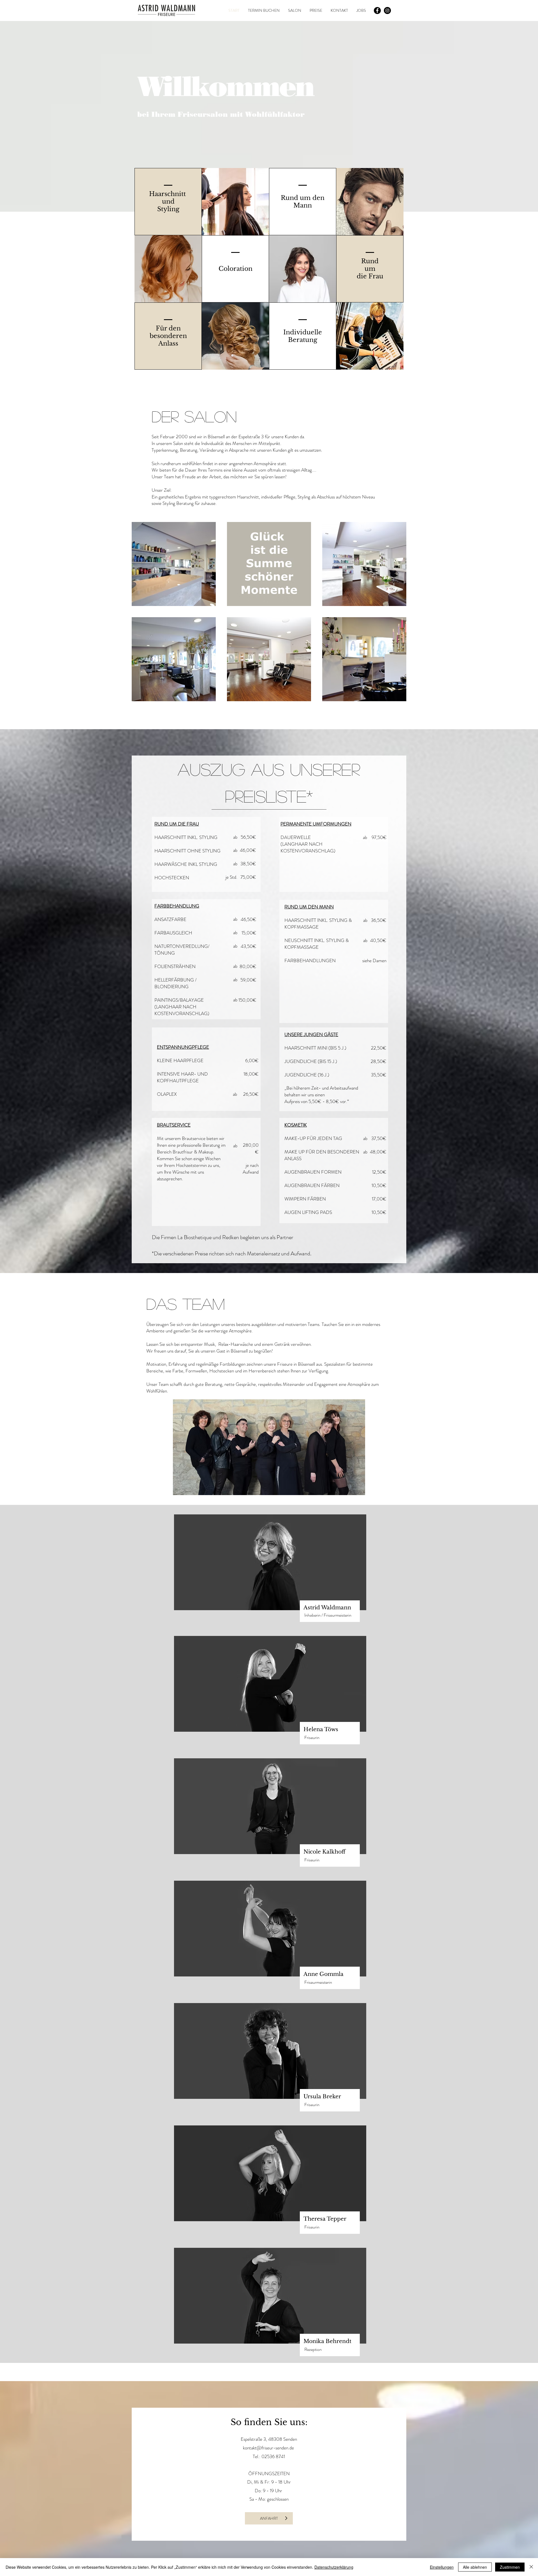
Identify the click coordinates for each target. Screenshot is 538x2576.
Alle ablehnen (475, 2567)
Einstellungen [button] (442, 2567)
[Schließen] (531, 2567)
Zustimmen (510, 2567)
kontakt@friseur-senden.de (268, 2448)
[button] (370, 336)
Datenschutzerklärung (334, 2567)
